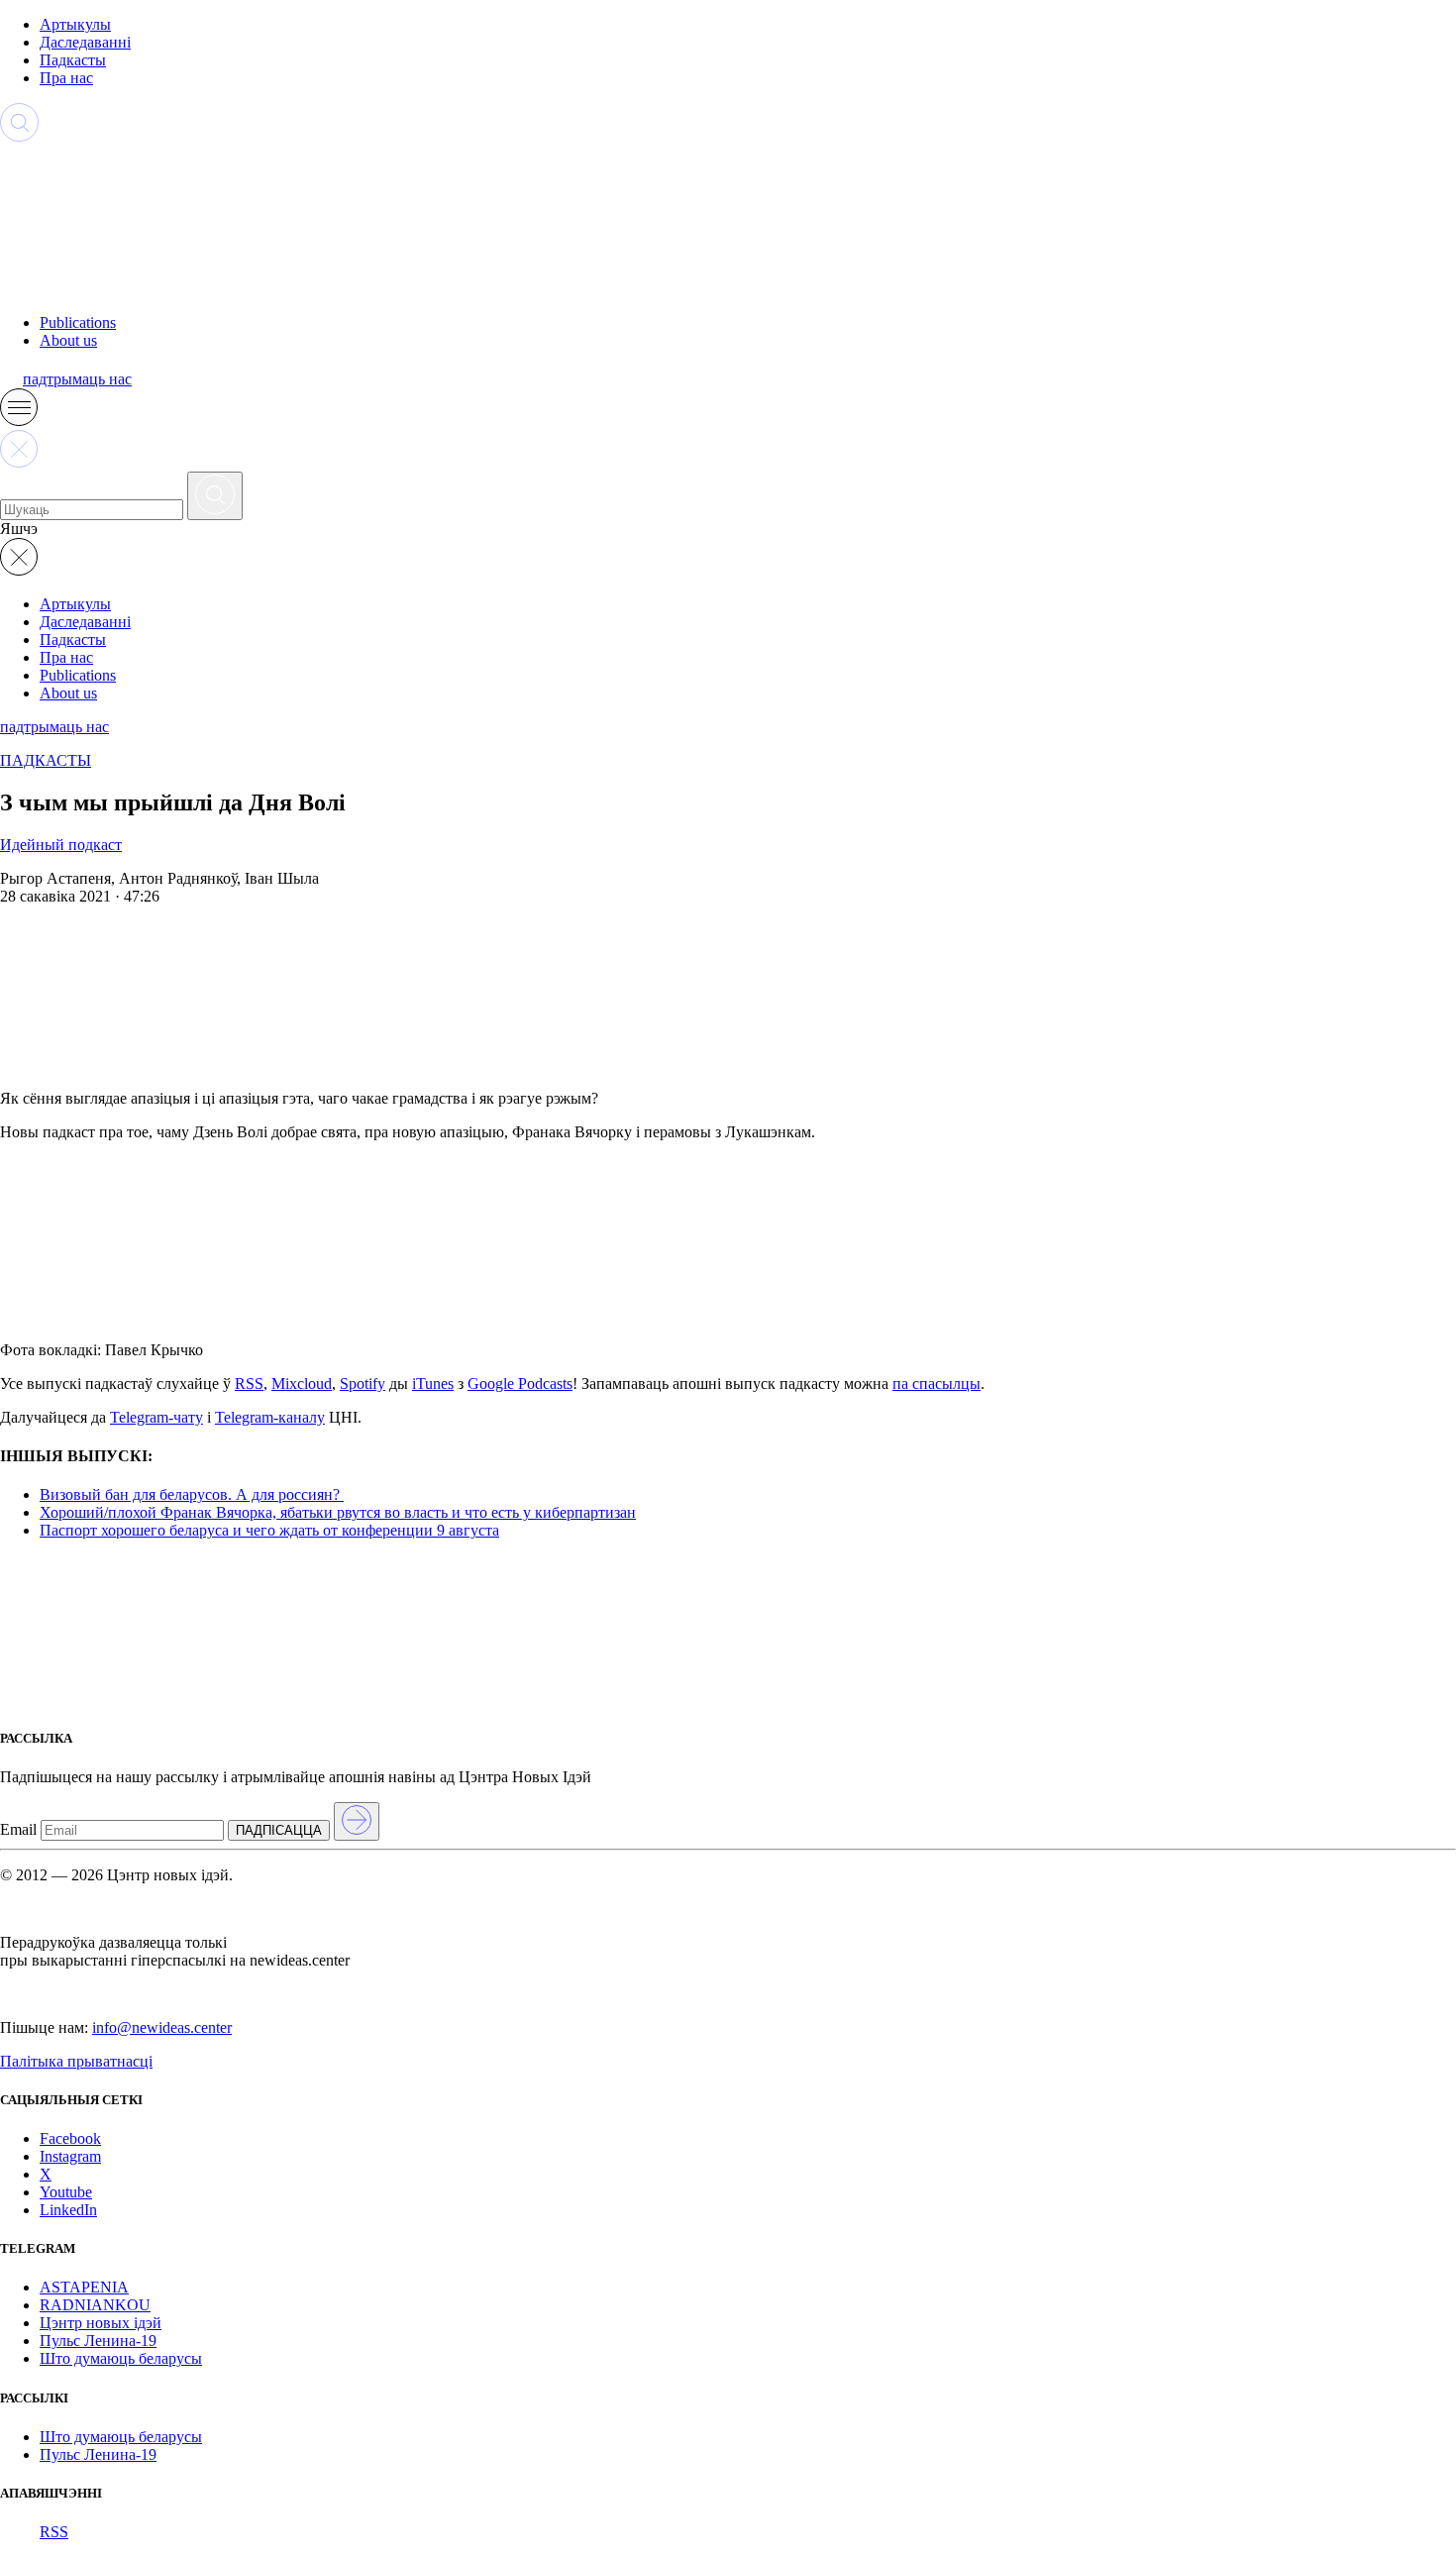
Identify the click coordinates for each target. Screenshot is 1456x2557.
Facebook (70, 2138)
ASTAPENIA (84, 2287)
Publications (78, 322)
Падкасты (73, 60)
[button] (19, 421)
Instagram (70, 2156)
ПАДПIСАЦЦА (279, 1830)
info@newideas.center (162, 2027)
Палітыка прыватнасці (76, 2061)
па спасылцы (936, 1384)
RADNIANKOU (95, 2305)
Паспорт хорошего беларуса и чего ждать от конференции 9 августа (269, 1530)
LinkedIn (68, 2210)
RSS (249, 1384)
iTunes (433, 1384)
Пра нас (66, 78)
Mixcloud (302, 1384)
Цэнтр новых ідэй (101, 2323)
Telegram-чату (156, 1417)
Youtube (66, 2192)
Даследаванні (85, 42)
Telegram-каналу (270, 1417)
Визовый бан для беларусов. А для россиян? (192, 1494)
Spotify (363, 1384)
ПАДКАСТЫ (46, 760)
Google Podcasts (520, 1384)
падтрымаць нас (77, 379)
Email (18, 1829)
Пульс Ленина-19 (98, 2341)
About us (68, 340)
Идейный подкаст (61, 845)
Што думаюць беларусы (121, 2358)
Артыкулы (75, 24)
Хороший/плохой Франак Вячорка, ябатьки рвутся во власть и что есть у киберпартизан (338, 1512)
